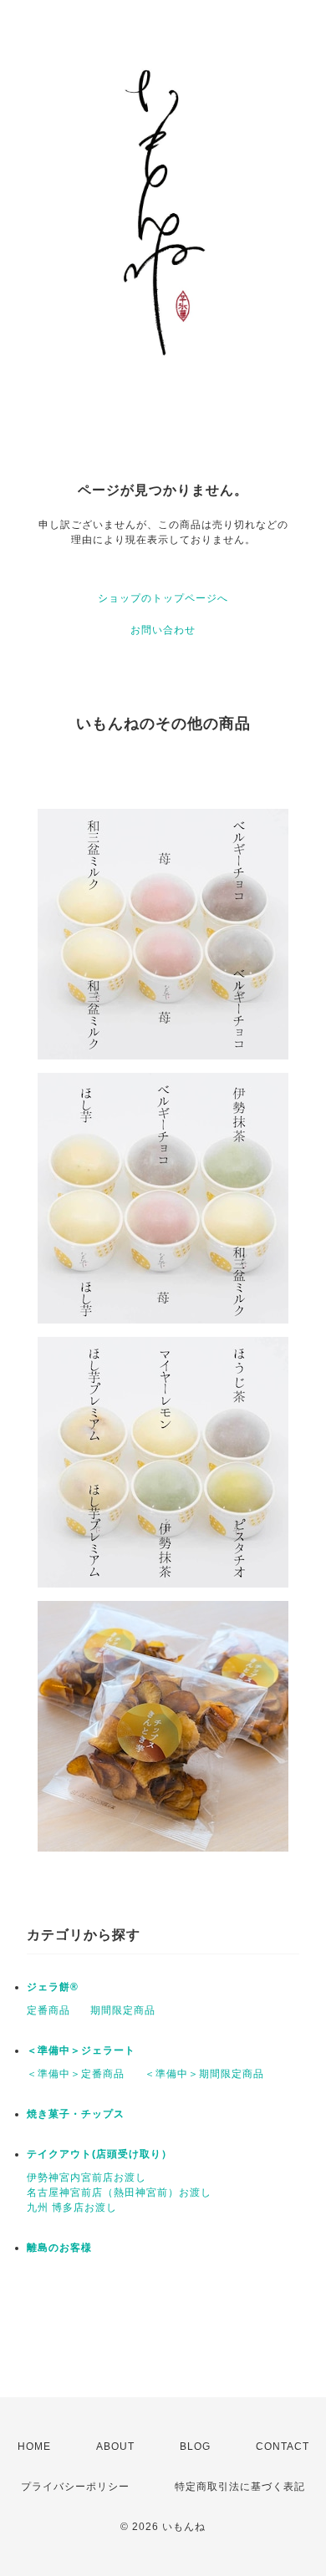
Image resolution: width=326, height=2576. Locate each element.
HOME (34, 2446)
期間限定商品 (123, 2010)
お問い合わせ (163, 630)
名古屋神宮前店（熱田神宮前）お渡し (119, 2192)
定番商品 (48, 2010)
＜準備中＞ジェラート (81, 2050)
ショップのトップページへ (163, 598)
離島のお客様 (59, 2248)
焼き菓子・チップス (76, 2114)
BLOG (195, 2446)
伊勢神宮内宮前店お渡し (87, 2177)
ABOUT (115, 2446)
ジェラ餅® (53, 1987)
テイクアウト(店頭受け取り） (99, 2154)
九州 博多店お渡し (72, 2208)
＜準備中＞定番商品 (76, 2074)
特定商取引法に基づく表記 (240, 2487)
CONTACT (283, 2446)
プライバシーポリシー (75, 2487)
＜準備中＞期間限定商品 (204, 2074)
